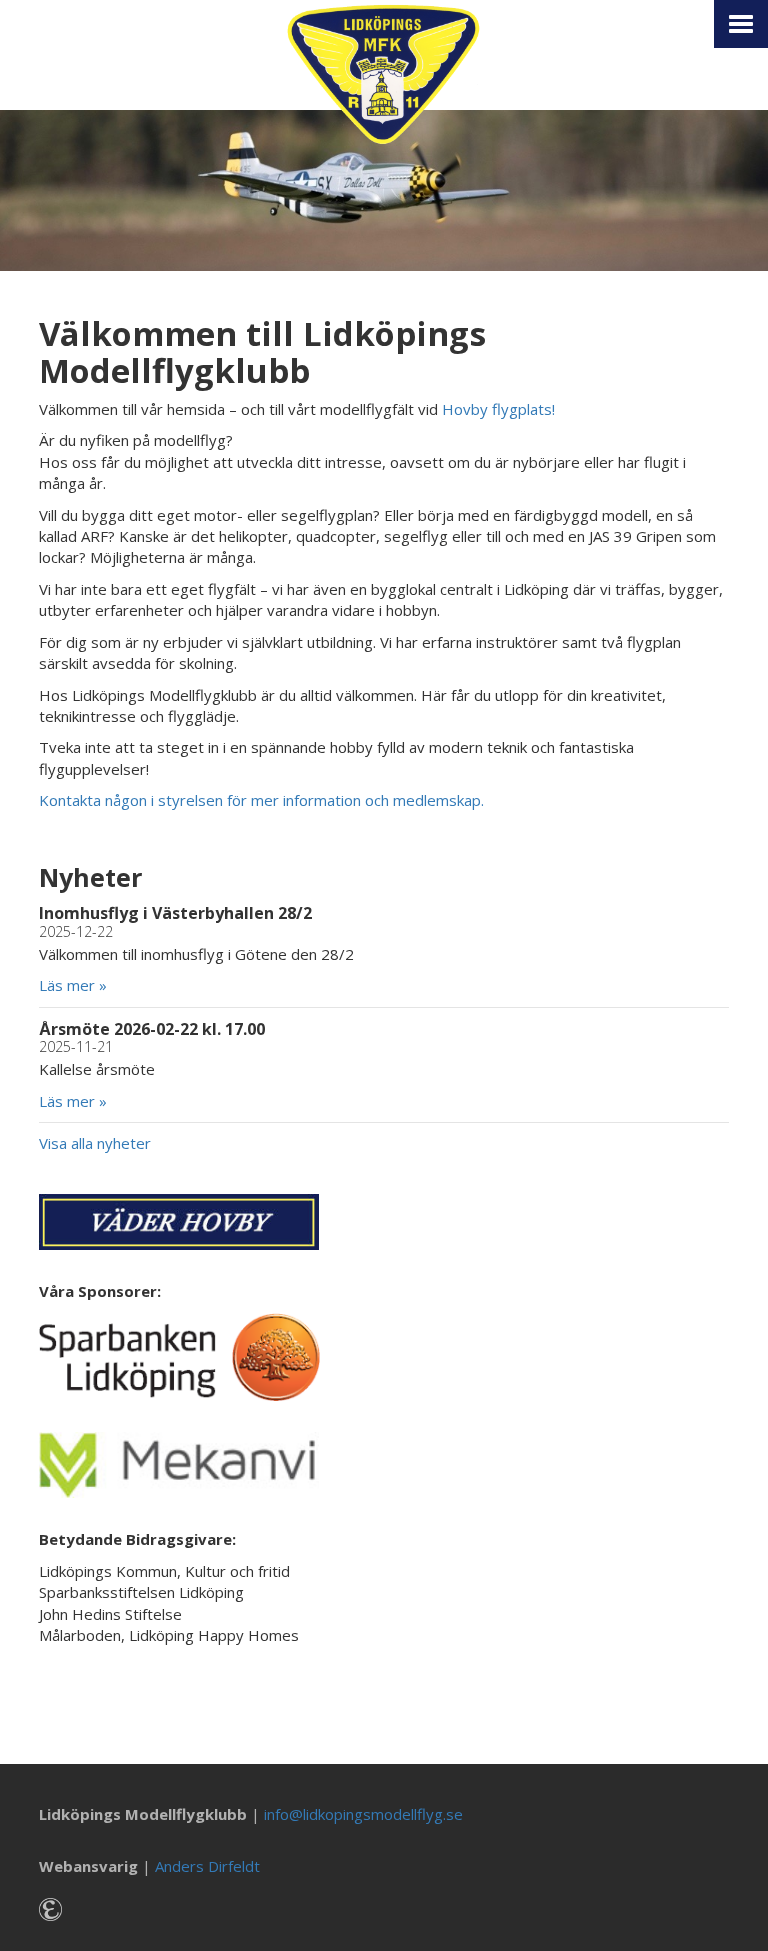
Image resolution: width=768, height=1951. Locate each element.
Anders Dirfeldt (207, 1866)
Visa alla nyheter (95, 1143)
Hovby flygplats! (498, 409)
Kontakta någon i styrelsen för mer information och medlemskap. (261, 800)
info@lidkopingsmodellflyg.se (363, 1814)
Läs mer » (73, 985)
